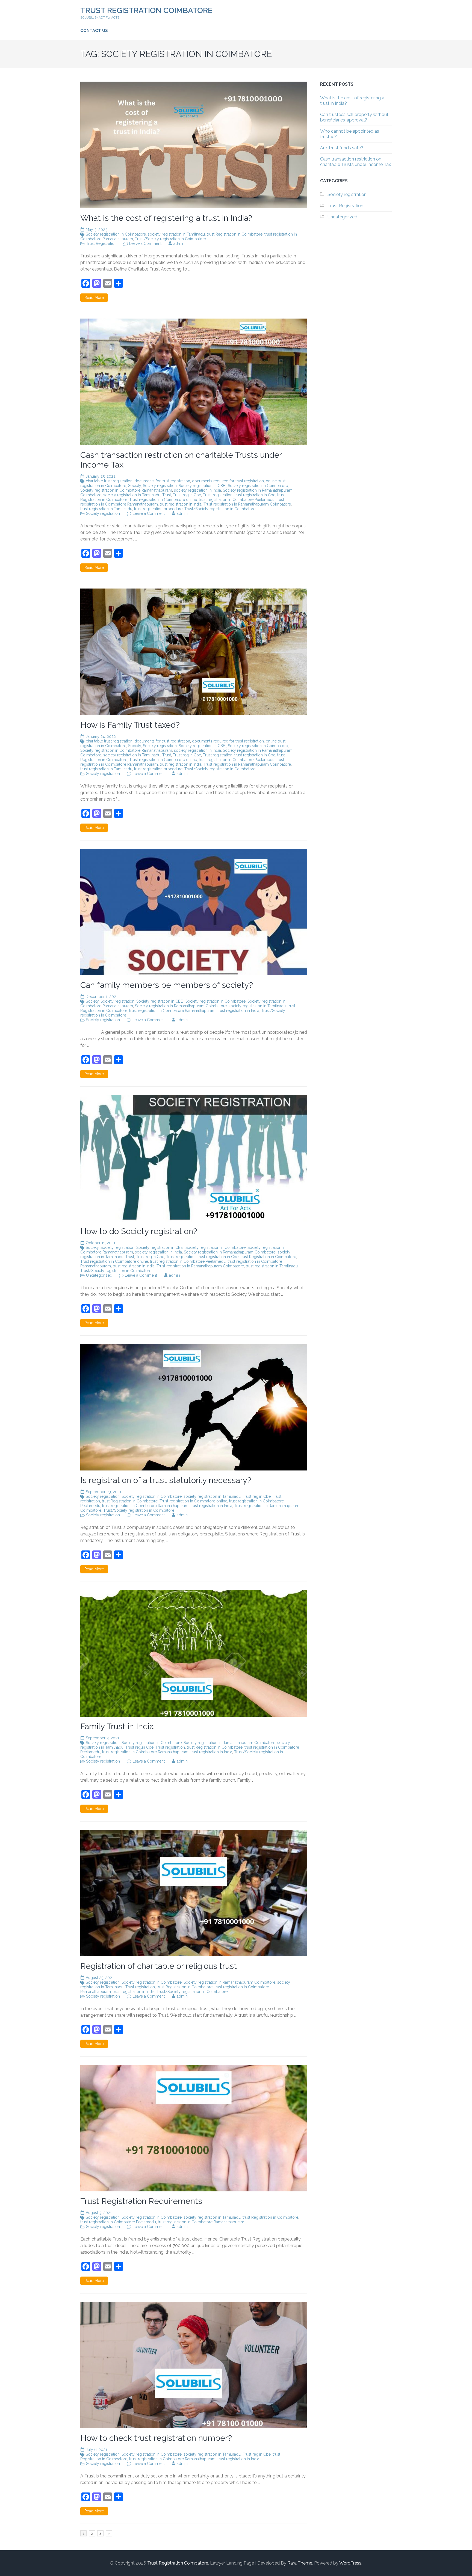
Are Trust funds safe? (342, 148)
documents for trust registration (162, 481)
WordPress (350, 2563)
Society (135, 486)
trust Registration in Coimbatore (235, 234)
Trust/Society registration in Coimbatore (170, 239)
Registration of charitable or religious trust (159, 1966)
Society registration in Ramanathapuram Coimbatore (181, 1006)
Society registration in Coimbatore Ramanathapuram (126, 490)
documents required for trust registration (228, 481)
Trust (167, 495)
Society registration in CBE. (202, 486)
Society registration (160, 486)
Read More (94, 298)
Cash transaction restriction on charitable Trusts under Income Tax (356, 162)
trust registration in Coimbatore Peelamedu (237, 500)
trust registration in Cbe (255, 495)
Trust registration (218, 495)
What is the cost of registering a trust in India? (166, 218)
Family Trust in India (117, 1726)
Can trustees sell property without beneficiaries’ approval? (354, 117)
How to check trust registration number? (156, 2438)
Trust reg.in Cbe (187, 495)
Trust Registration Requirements (141, 2201)
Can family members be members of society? (167, 985)
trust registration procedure (158, 509)
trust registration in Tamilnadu (106, 509)
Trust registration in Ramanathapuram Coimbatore (247, 504)
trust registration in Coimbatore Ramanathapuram (172, 1011)
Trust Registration (101, 243)
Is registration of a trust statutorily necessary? (166, 1480)
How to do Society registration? (139, 1231)
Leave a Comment (145, 243)
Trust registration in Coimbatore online (163, 500)
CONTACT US (94, 31)
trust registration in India (181, 504)
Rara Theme (300, 2563)
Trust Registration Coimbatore (146, 11)
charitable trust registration (109, 481)
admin (179, 243)
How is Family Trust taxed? (130, 725)
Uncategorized (99, 1275)
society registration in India (197, 490)
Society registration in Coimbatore (116, 234)
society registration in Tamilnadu (176, 234)
